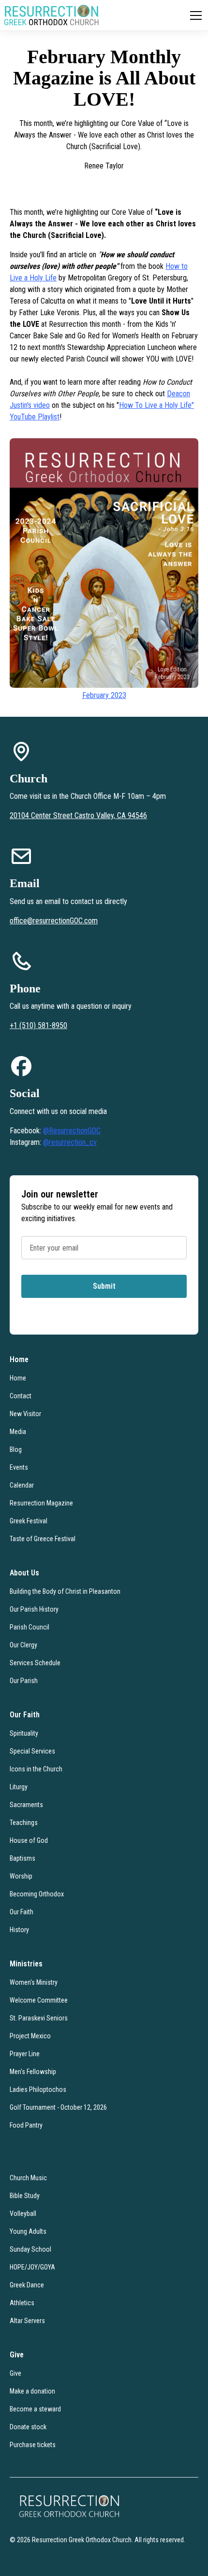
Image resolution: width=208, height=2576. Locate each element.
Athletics (22, 2303)
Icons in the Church (36, 1769)
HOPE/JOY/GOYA (32, 2267)
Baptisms (22, 1858)
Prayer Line (25, 2054)
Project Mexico (30, 2036)
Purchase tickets (33, 2445)
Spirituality (24, 1733)
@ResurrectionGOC (72, 1131)
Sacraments (26, 1805)
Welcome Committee (39, 2000)
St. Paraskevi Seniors (39, 2018)
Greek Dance (27, 2285)
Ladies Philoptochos (38, 2089)
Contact (21, 1396)
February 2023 (104, 695)
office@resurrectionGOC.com (54, 921)
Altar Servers (27, 2321)
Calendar (22, 1485)
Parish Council (30, 1627)
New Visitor (25, 1414)
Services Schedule (35, 1663)
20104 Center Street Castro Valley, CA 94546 (78, 815)
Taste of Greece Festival (43, 1539)
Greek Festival (29, 1521)
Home (18, 1378)
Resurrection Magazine (41, 1503)
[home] (52, 15)
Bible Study (25, 2196)
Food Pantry (26, 2125)
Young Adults (28, 2231)
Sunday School (30, 2249)
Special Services (32, 1751)
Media (18, 1432)
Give (15, 2373)
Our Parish (24, 1681)
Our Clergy (23, 1645)
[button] (194, 15)
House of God (29, 1840)
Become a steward (35, 2409)
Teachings (24, 1823)
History (19, 1930)
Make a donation (32, 2391)
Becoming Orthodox (37, 1894)
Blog (16, 1449)
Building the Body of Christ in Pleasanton (65, 1591)
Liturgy (19, 1787)
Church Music (28, 2178)
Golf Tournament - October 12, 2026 (58, 2107)
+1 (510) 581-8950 (38, 1025)
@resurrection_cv (70, 1142)
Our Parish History (34, 1609)
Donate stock (28, 2427)
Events (19, 1467)
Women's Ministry (34, 1982)
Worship (21, 1876)
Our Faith (22, 1912)
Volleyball (23, 2214)
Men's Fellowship (33, 2072)
